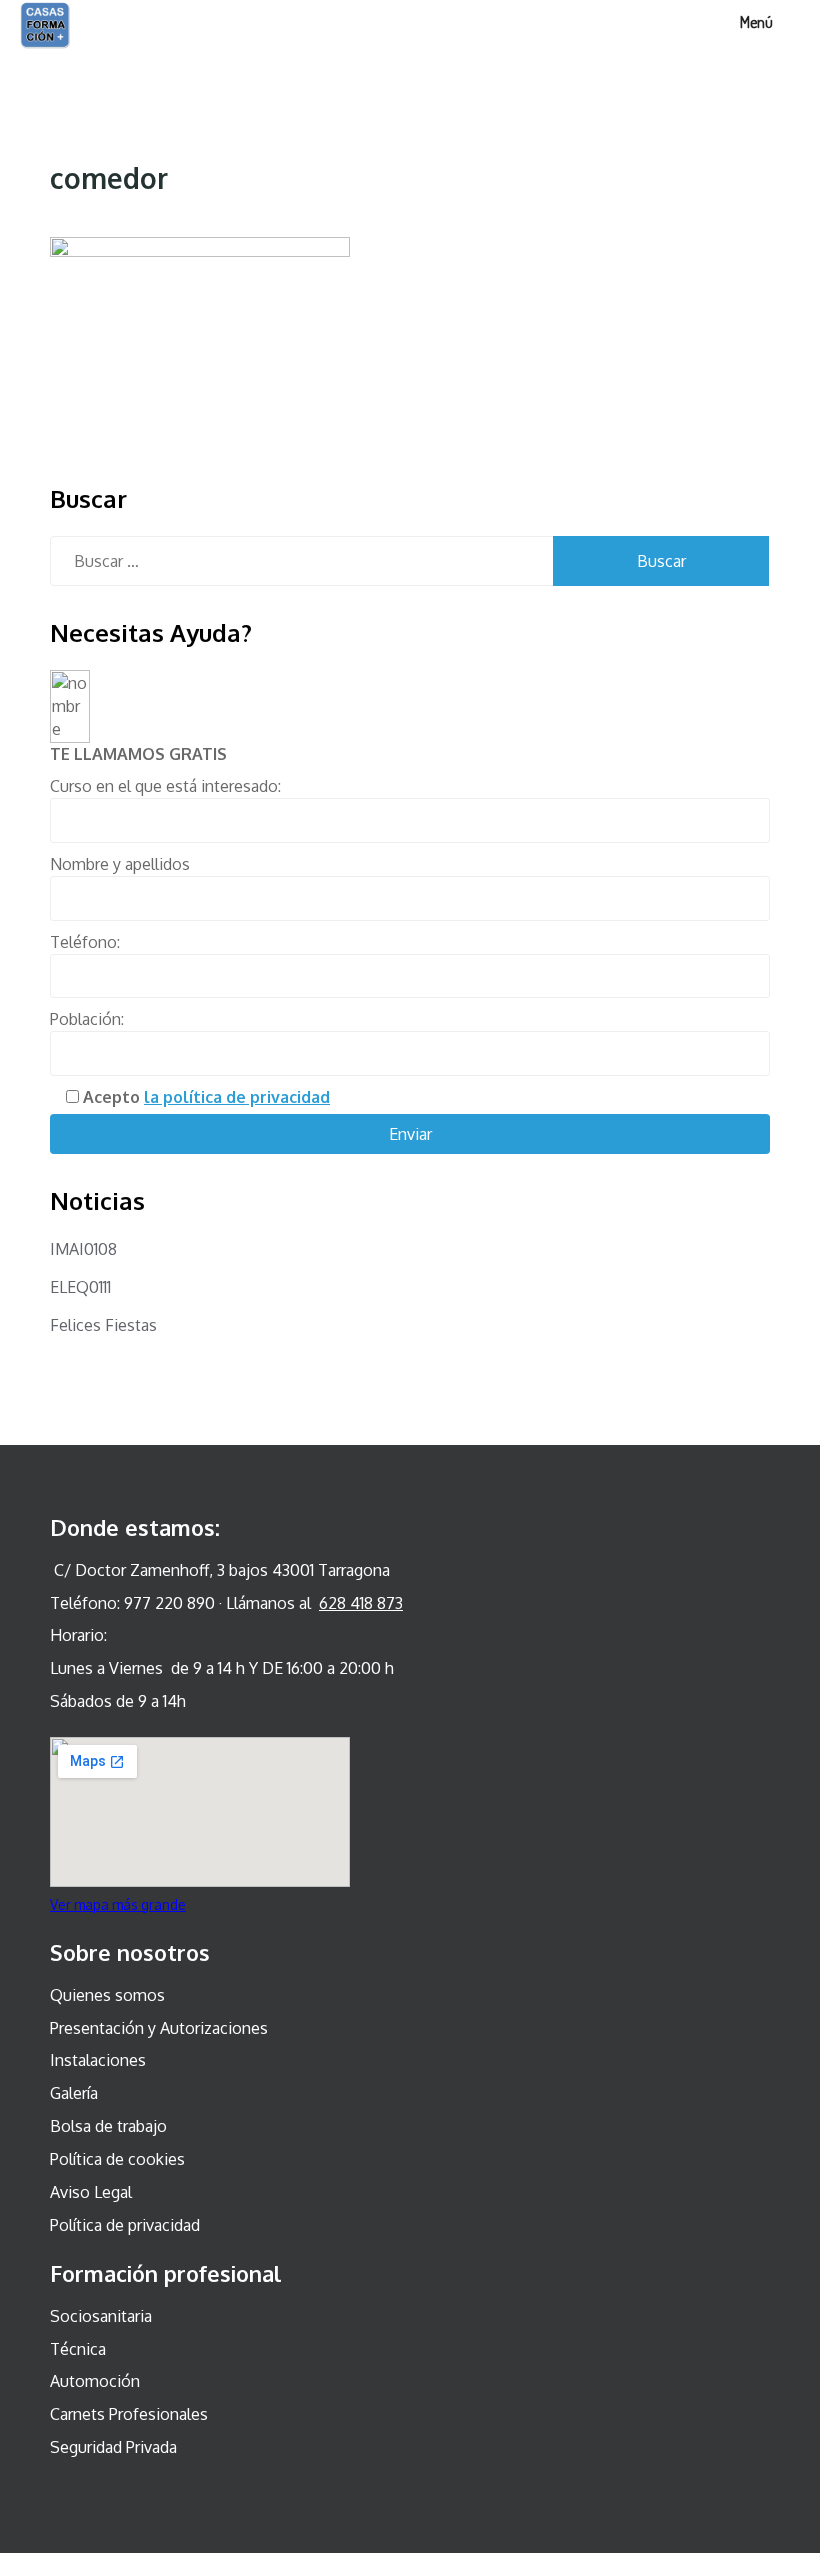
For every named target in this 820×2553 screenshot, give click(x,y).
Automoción (95, 2381)
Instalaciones (98, 2060)
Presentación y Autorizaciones (159, 2028)
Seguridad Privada (113, 2447)
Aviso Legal (91, 2192)
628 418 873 (361, 1603)
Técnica (78, 2349)
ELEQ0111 (80, 1287)
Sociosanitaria (101, 2316)
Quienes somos (107, 1995)
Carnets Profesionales (129, 2414)
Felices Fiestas (103, 1325)
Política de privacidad (125, 2225)
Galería (74, 2093)
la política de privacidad (237, 1097)
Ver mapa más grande (118, 1904)
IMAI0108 (83, 1249)
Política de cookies (117, 2159)
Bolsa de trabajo (108, 2126)
